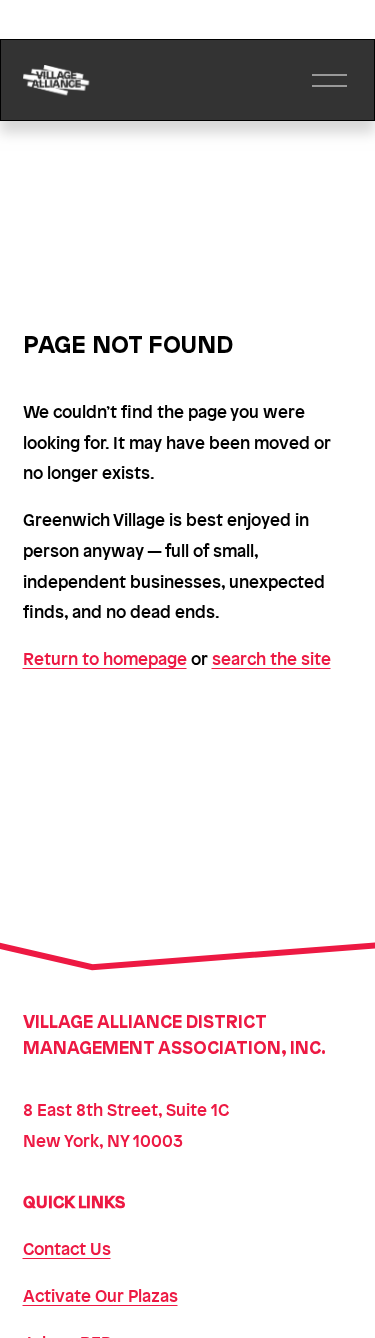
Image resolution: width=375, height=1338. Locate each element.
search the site (271, 658)
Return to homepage (105, 658)
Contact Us (67, 1248)
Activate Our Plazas (100, 1295)
